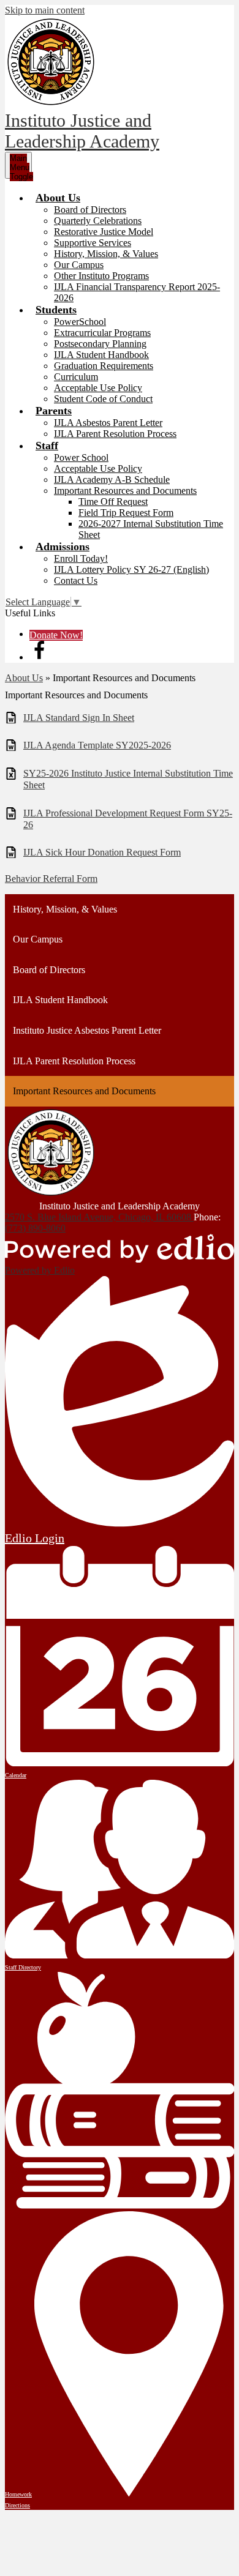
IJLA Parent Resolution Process (115, 434)
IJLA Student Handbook (101, 355)
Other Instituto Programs (101, 276)
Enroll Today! (81, 558)
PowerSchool (80, 322)
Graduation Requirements (104, 366)
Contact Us (76, 581)
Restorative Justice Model (104, 232)
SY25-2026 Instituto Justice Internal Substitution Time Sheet (128, 779)
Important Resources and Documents (125, 491)
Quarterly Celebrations (98, 221)
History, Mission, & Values (106, 254)
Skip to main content (45, 10)
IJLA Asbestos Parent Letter (108, 423)
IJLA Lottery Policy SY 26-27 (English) (131, 569)
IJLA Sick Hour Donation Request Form (102, 852)
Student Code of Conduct (103, 399)
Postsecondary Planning (100, 344)
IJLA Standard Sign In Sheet (79, 718)
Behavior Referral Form (51, 879)
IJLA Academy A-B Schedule (112, 480)
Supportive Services (93, 243)
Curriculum (76, 377)
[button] (58, 198)
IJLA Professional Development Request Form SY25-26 (128, 819)
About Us (24, 678)
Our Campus (79, 265)
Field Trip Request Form (126, 513)
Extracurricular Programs (102, 333)
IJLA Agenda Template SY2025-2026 (97, 745)
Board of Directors (90, 210)
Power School (81, 457)
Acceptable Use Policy (98, 388)
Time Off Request (113, 502)
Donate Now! (56, 635)
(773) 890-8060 (35, 1228)
